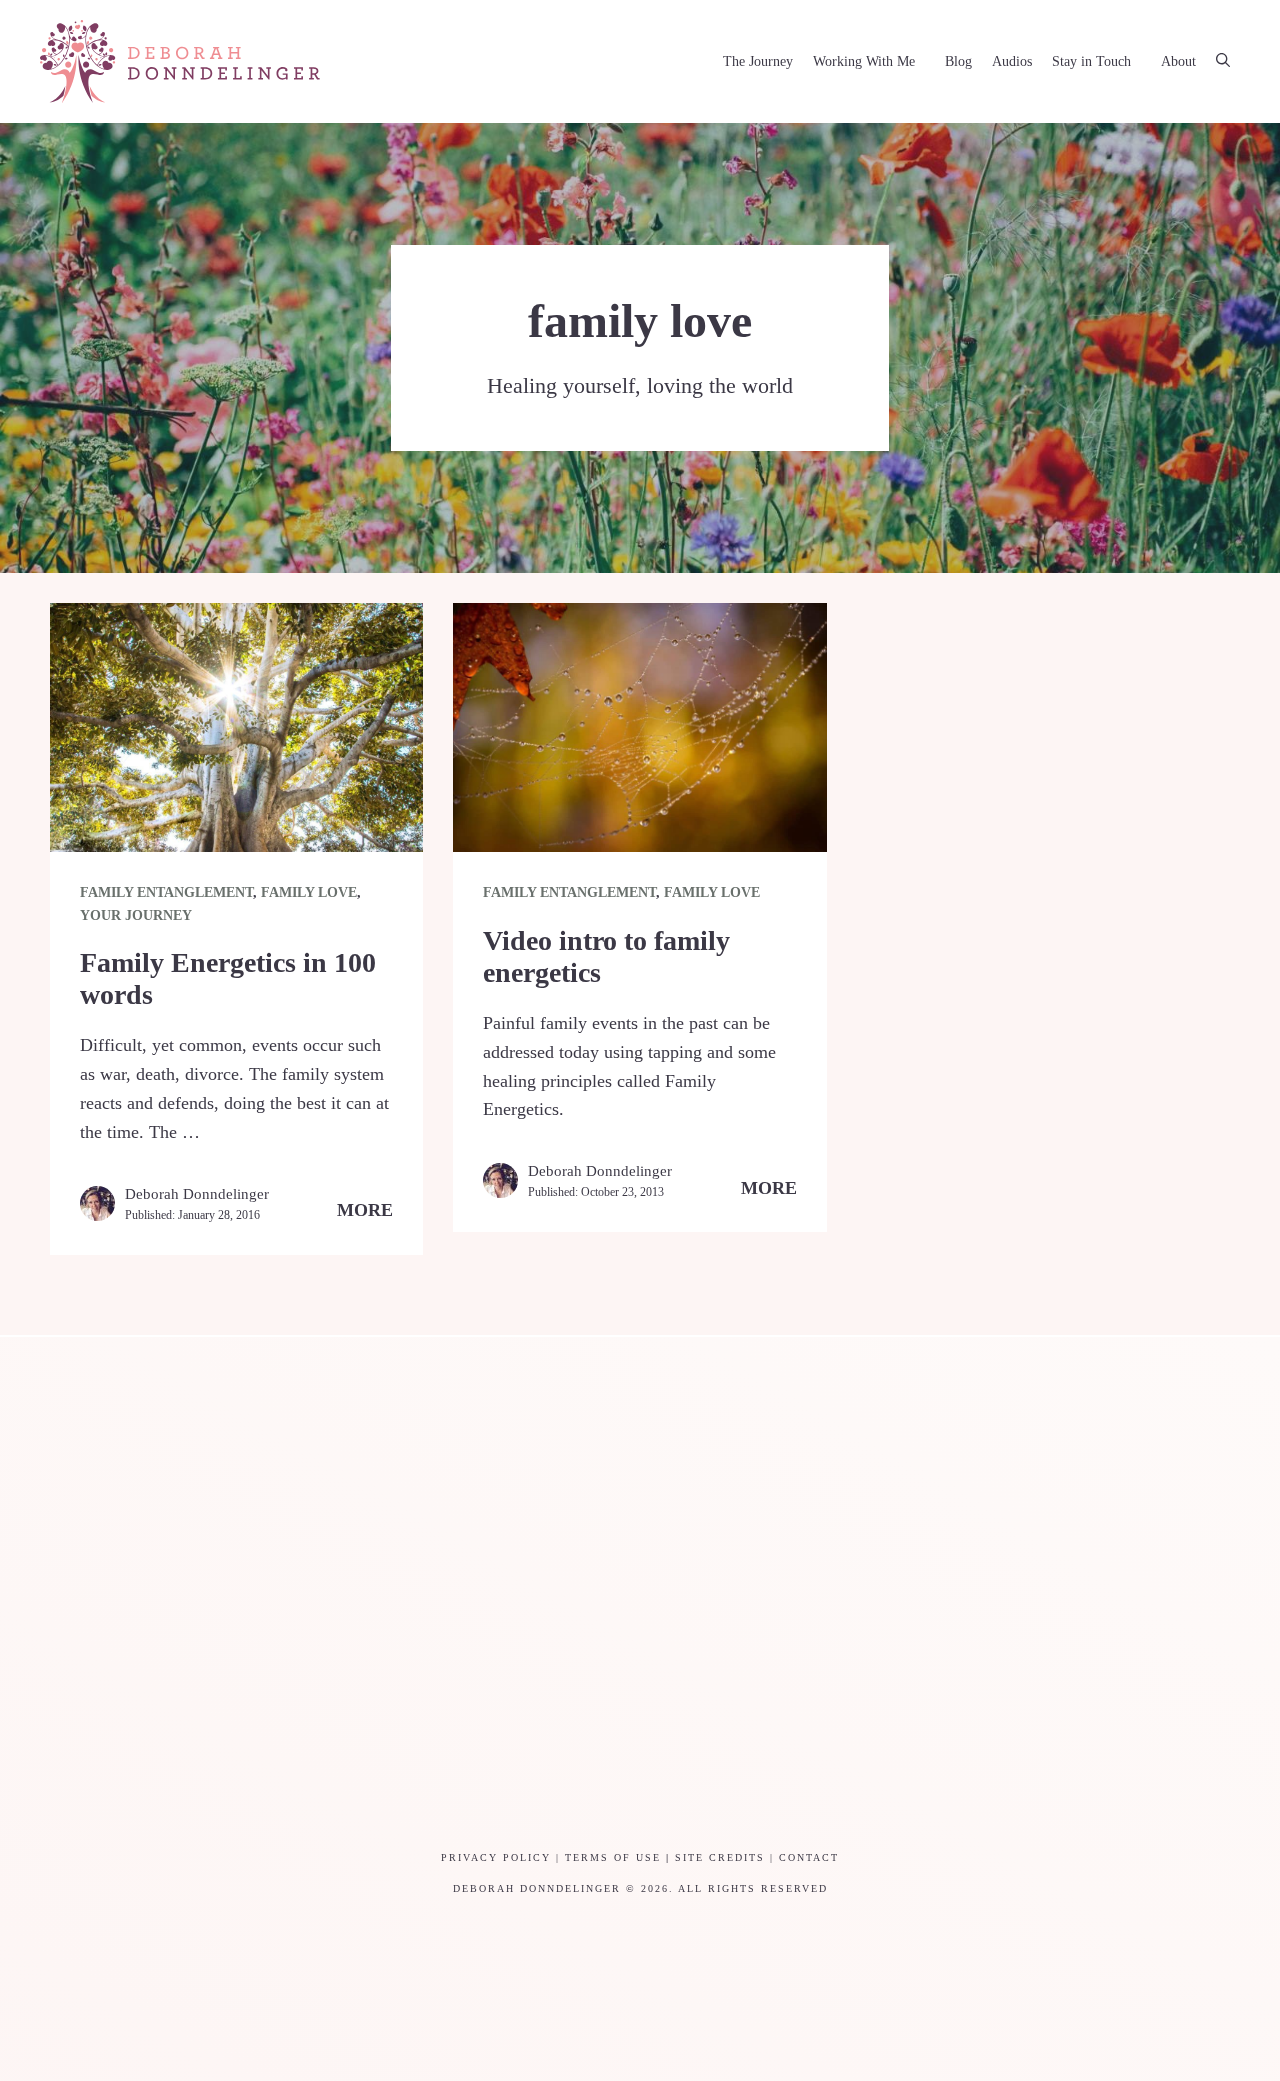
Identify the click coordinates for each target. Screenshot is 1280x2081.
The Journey (758, 61)
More (365, 1210)
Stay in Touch (1091, 61)
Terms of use (613, 1857)
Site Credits (720, 1857)
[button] (1223, 62)
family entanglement (166, 892)
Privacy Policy (496, 1857)
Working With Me (864, 61)
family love (309, 892)
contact (809, 1857)
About (1178, 61)
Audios (1012, 61)
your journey (136, 915)
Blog (958, 61)
